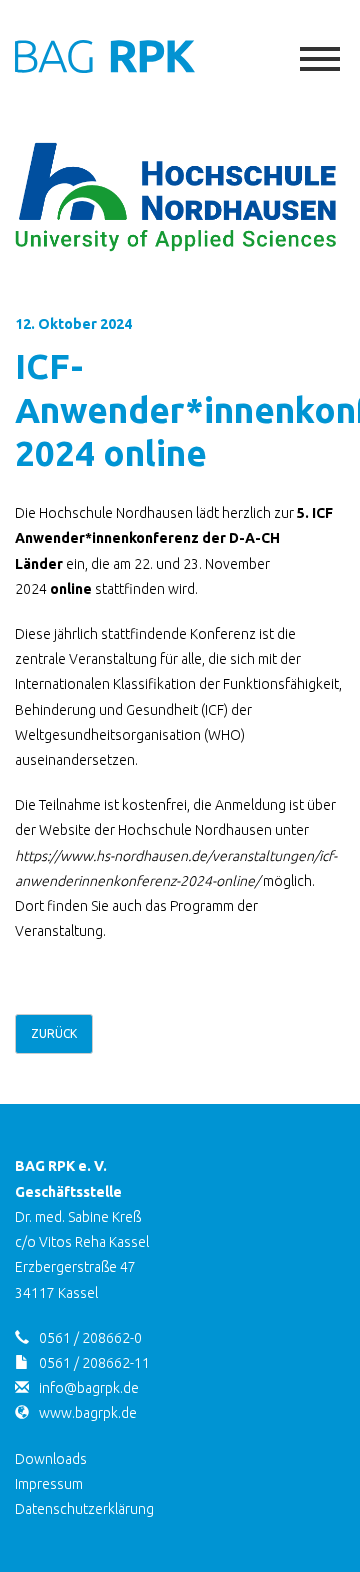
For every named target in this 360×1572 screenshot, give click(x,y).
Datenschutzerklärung (84, 1509)
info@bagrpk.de (89, 1388)
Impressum (49, 1484)
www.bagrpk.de (88, 1413)
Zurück (54, 1033)
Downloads (51, 1459)
